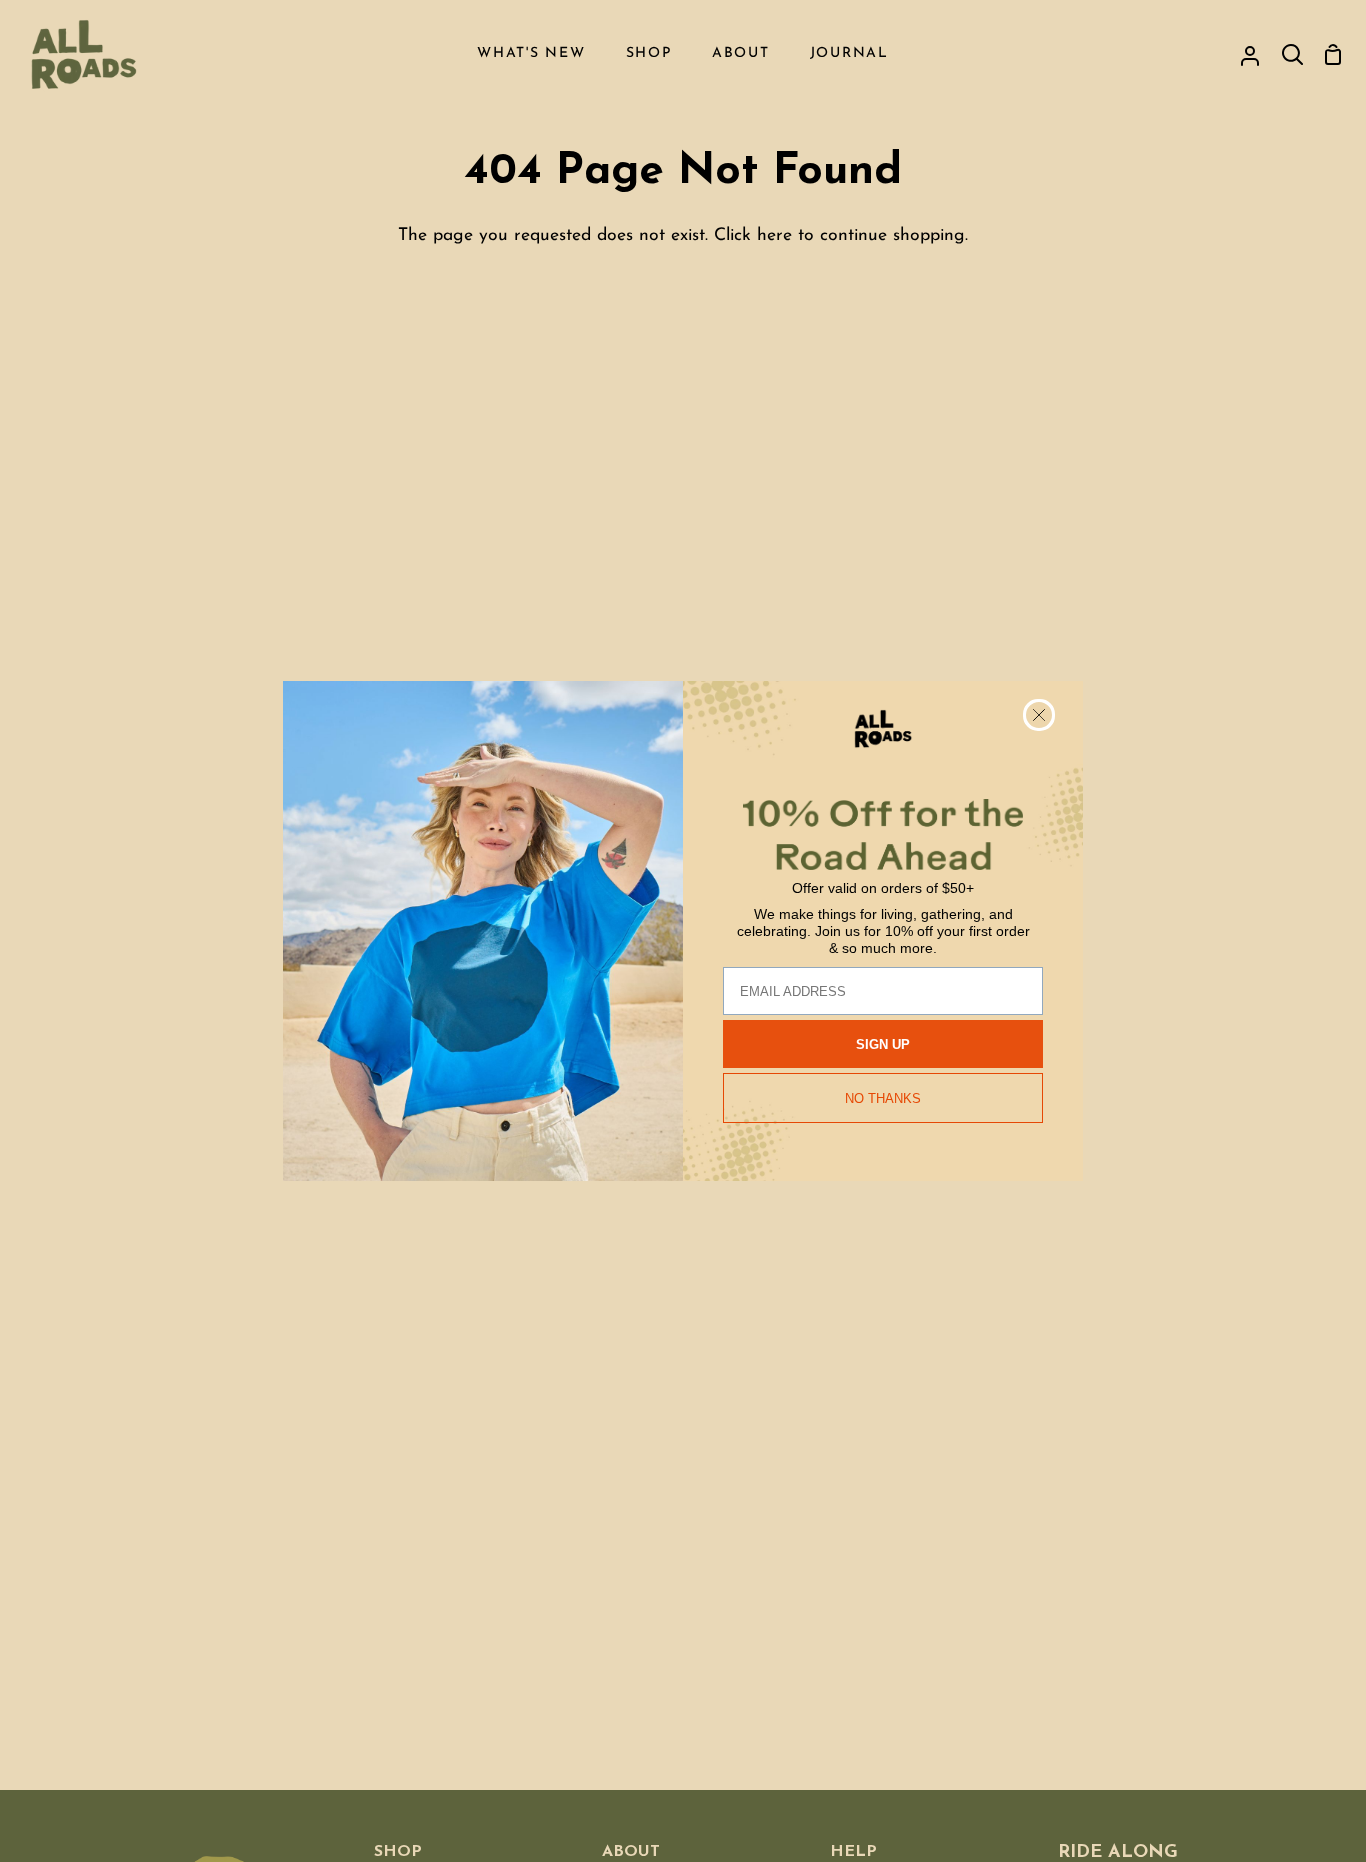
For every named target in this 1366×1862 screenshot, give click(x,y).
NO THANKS (883, 1098)
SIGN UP (883, 1044)
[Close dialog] (1039, 715)
